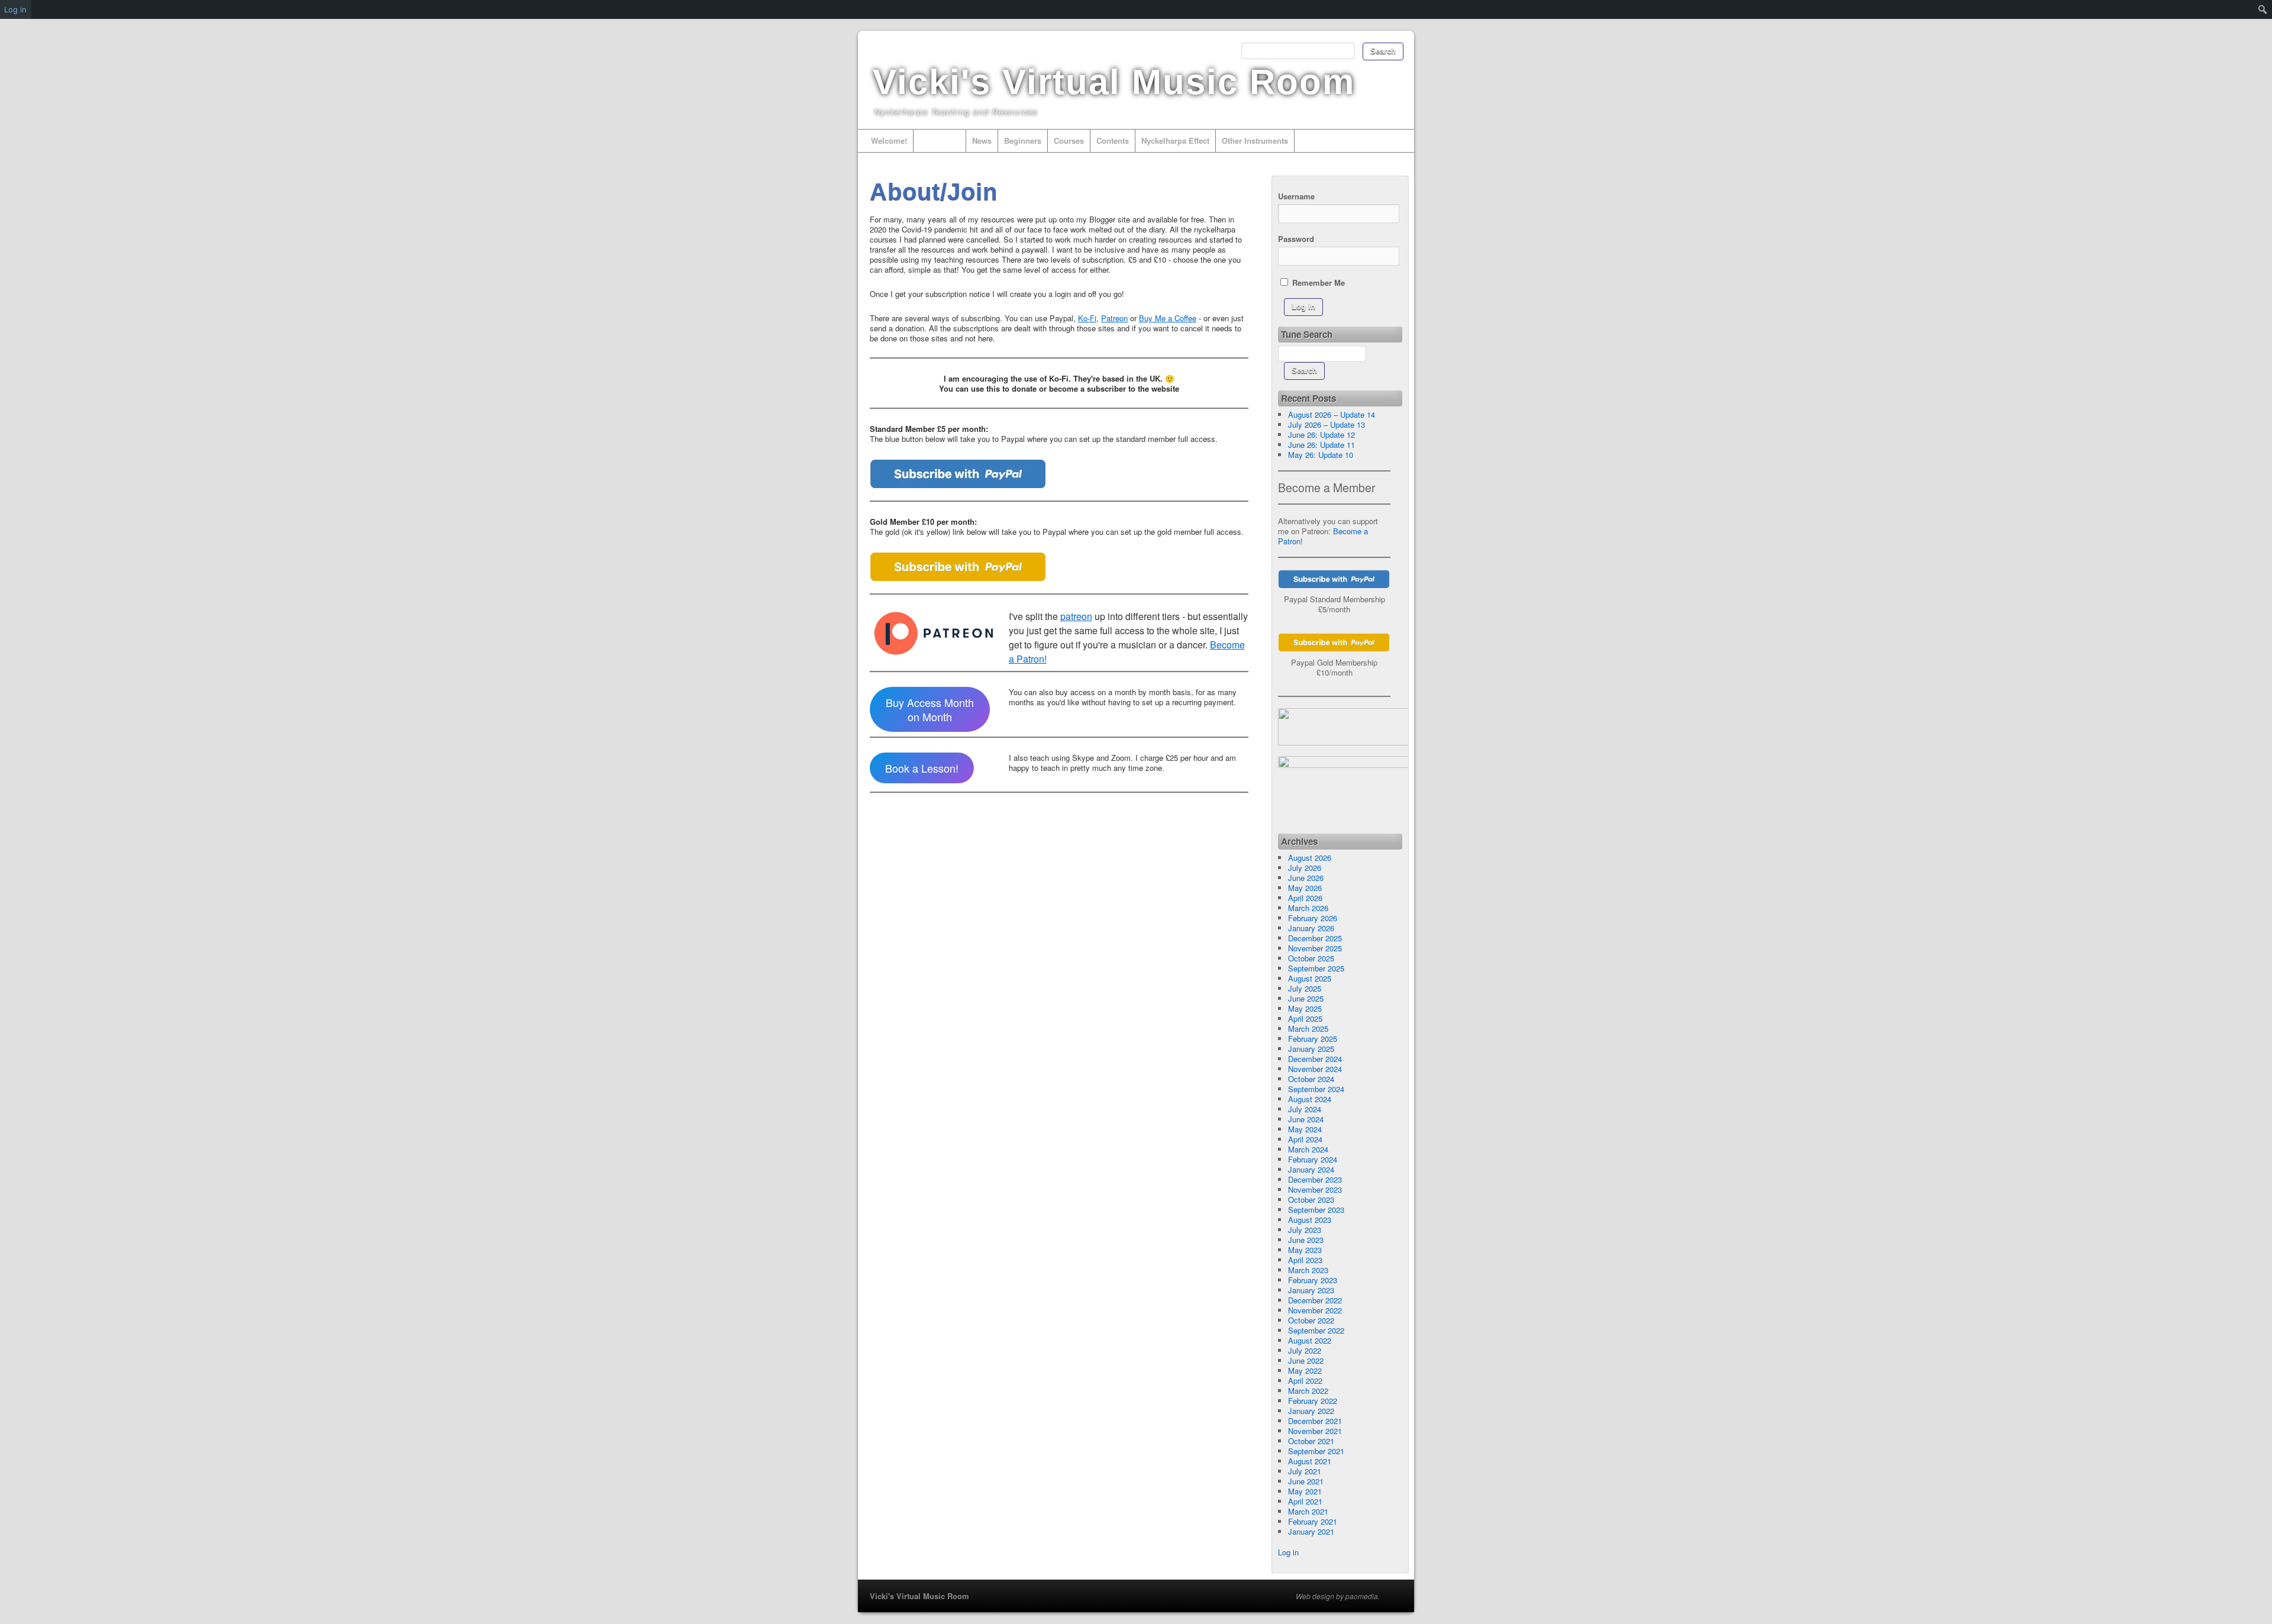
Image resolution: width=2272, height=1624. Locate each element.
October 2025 (1311, 958)
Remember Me (1317, 282)
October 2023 (1311, 1200)
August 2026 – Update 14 (1332, 414)
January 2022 (1311, 1411)
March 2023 (1308, 1270)
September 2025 (1316, 968)
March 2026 (1308, 908)
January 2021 (1311, 1531)
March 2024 (1308, 1149)
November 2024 (1315, 1069)
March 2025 (1308, 1029)
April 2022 (1305, 1381)
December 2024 (1315, 1059)
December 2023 (1315, 1179)
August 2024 (1310, 1099)
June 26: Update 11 (1321, 445)
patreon (1076, 616)
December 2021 (1315, 1421)
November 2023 (1315, 1189)
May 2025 (1305, 1008)
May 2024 (1305, 1129)
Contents (1113, 141)
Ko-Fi (1087, 318)
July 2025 (1305, 988)
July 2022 (1305, 1350)
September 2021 (1316, 1451)
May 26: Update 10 (1321, 455)
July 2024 (1305, 1109)
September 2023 (1316, 1210)
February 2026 (1313, 918)
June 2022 (1306, 1360)
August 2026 (1310, 858)
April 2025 (1305, 1018)
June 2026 (1306, 878)
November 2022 (1315, 1310)
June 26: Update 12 (1321, 435)
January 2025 (1311, 1049)
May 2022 (1305, 1370)
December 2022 (1315, 1300)
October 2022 (1311, 1320)
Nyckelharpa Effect (1175, 141)
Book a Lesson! (922, 768)
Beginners (1023, 141)
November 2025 (1315, 948)
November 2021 (1315, 1431)
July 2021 (1305, 1471)
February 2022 (1313, 1401)
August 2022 (1310, 1340)
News (982, 141)
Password (1296, 239)
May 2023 (1305, 1250)
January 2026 (1311, 928)
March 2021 (1308, 1511)
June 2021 (1306, 1481)
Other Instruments (1255, 141)
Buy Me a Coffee (1168, 318)
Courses (1069, 141)
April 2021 (1305, 1501)
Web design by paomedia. (1338, 1596)
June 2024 (1306, 1119)
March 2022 (1308, 1391)
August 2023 (1310, 1220)
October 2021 (1311, 1441)
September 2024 (1316, 1089)
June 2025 (1306, 998)
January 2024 (1311, 1169)
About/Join (940, 141)
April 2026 (1305, 898)
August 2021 (1310, 1461)
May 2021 (1305, 1491)
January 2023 (1311, 1290)
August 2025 (1310, 978)
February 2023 (1313, 1280)
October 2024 (1311, 1079)
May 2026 (1305, 888)
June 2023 (1306, 1240)
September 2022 (1316, 1330)
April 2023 (1305, 1260)
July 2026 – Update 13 (1327, 424)
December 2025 (1315, 938)
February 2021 (1313, 1521)
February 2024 (1313, 1159)
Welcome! (889, 141)
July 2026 (1305, 868)
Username (1296, 196)
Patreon (1114, 318)
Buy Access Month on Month (930, 709)
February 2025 (1313, 1039)
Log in (1288, 1552)
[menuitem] (2263, 9)
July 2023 (1305, 1230)
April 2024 (1305, 1139)
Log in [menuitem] (15, 9)
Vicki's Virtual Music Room (1114, 82)
